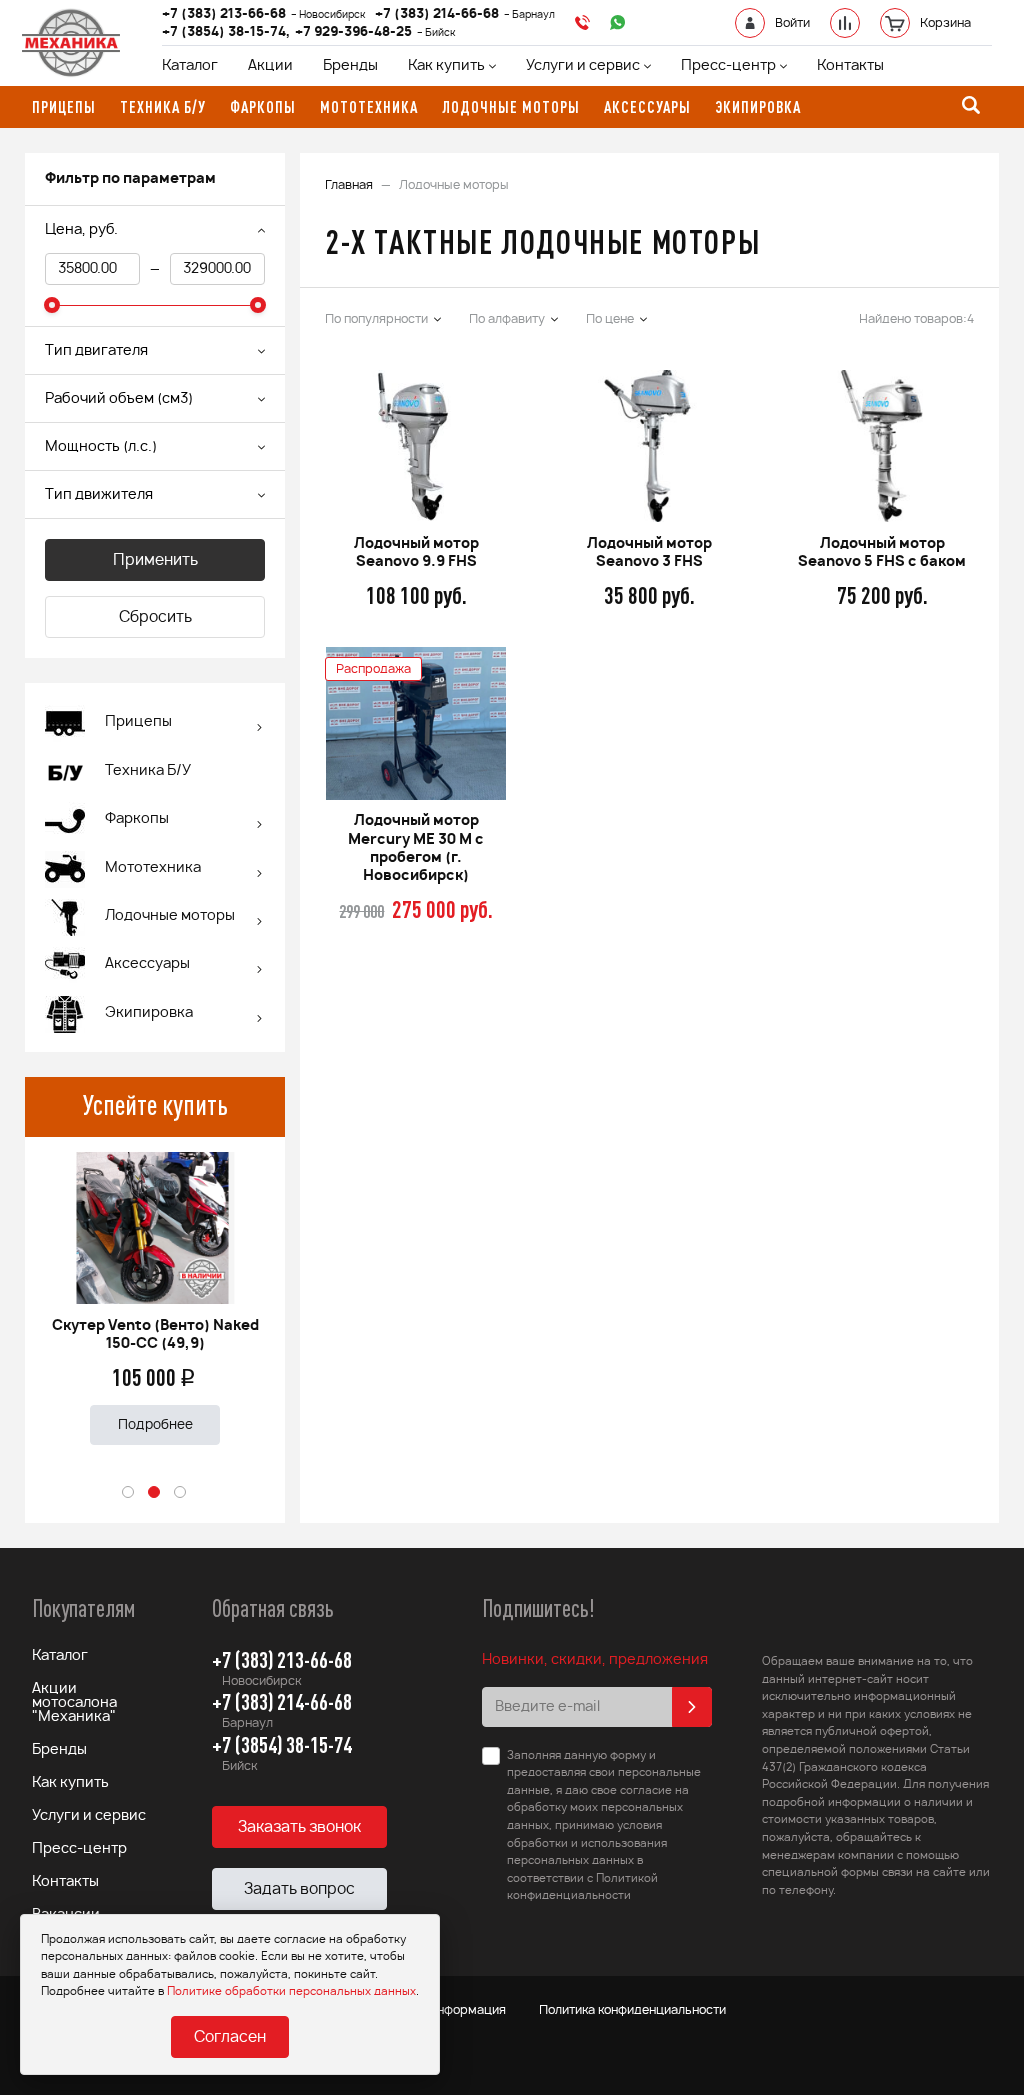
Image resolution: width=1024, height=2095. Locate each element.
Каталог (190, 66)
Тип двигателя (96, 351)
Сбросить (155, 617)
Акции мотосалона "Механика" (74, 1703)
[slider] (52, 305)
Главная (349, 185)
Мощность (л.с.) (101, 447)
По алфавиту (507, 319)
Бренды (350, 66)
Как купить (446, 66)
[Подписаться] (692, 1707)
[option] (155, 1291)
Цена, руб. (81, 230)
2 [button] (155, 1493)
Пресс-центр (728, 66)
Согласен (230, 2037)
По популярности (376, 319)
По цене (610, 319)
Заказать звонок (299, 1827)
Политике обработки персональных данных (291, 1991)
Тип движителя (99, 495)
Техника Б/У (148, 771)
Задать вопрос (299, 1889)
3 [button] (181, 1493)
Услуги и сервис (583, 66)
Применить (155, 560)
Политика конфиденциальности (632, 2010)
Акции (270, 66)
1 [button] (129, 1493)
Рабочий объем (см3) (119, 399)
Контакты (850, 66)
